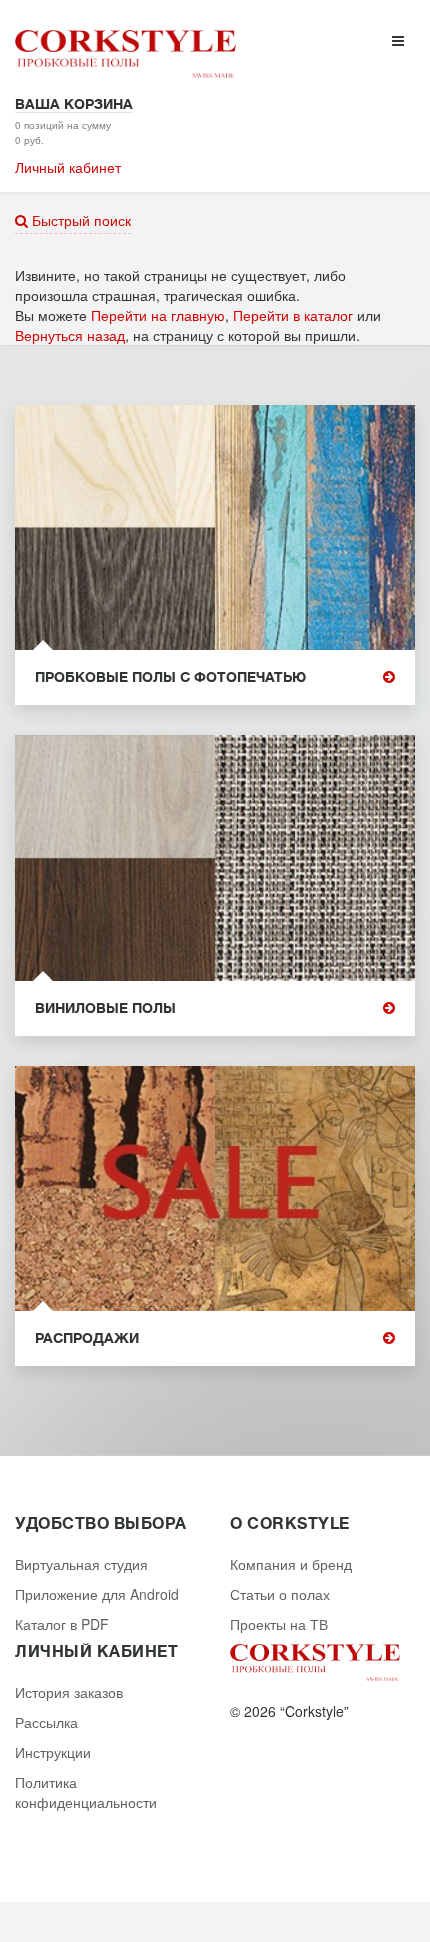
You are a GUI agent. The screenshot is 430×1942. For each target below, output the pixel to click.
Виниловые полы (105, 1008)
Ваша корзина (74, 104)
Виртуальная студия (81, 1564)
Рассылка (46, 1722)
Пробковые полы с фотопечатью (170, 677)
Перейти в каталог (293, 315)
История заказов (69, 1692)
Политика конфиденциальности (86, 1792)
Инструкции (53, 1752)
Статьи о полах (280, 1594)
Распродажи (87, 1338)
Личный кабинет (68, 167)
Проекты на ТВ (279, 1624)
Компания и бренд (291, 1564)
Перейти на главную (158, 315)
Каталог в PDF (62, 1624)
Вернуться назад (70, 335)
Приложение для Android (97, 1594)
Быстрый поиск (79, 220)
